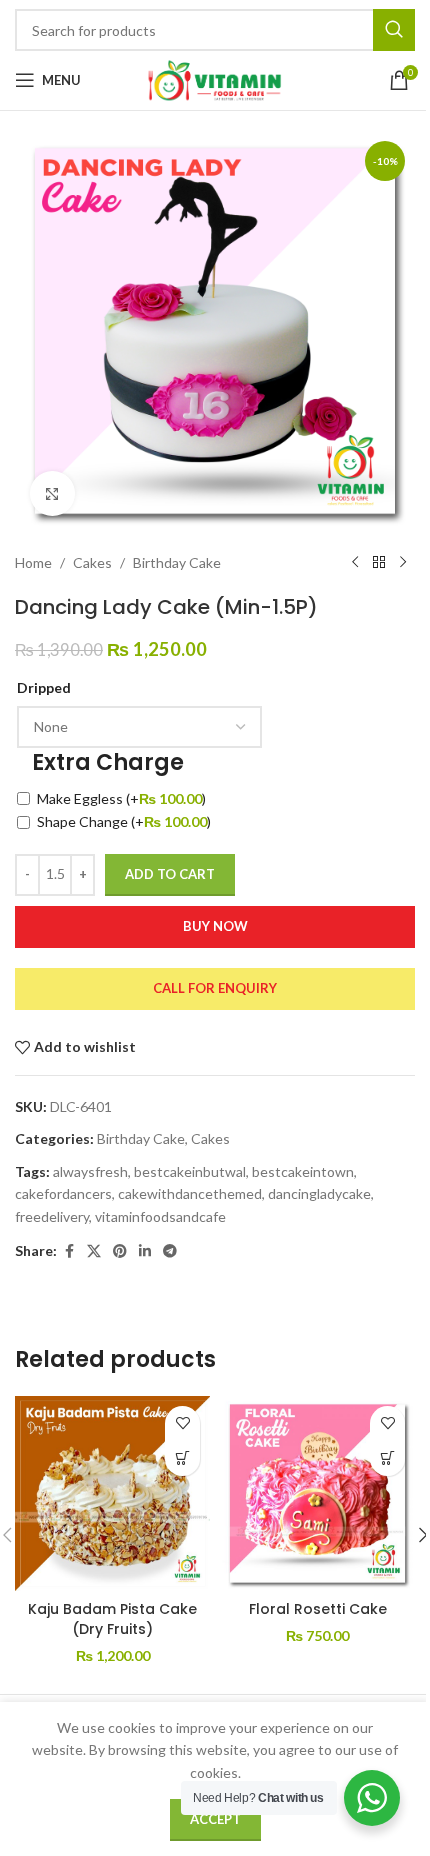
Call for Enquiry (215, 988)
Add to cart (170, 874)
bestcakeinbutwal (190, 1171)
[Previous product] (355, 563)
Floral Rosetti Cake (318, 1609)
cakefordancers (63, 1193)
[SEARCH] (394, 30)
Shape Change (124, 821)
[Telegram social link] (170, 1251)
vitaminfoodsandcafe (160, 1216)
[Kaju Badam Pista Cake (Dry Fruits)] (112, 1493)
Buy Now (215, 926)
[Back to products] (379, 563)
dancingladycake (319, 1193)
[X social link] (94, 1251)
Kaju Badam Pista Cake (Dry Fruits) (112, 1619)
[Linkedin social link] (145, 1251)
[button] (182, 1458)
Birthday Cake (177, 562)
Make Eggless (121, 798)
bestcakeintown (303, 1171)
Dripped (44, 687)
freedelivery (52, 1216)
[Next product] (403, 563)
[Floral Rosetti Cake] (317, 1493)
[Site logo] (215, 78)
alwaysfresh (90, 1171)
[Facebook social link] (69, 1251)
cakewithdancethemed (190, 1193)
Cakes (92, 562)
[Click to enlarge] (52, 493)
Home (33, 562)
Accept (215, 1819)
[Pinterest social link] (120, 1251)
